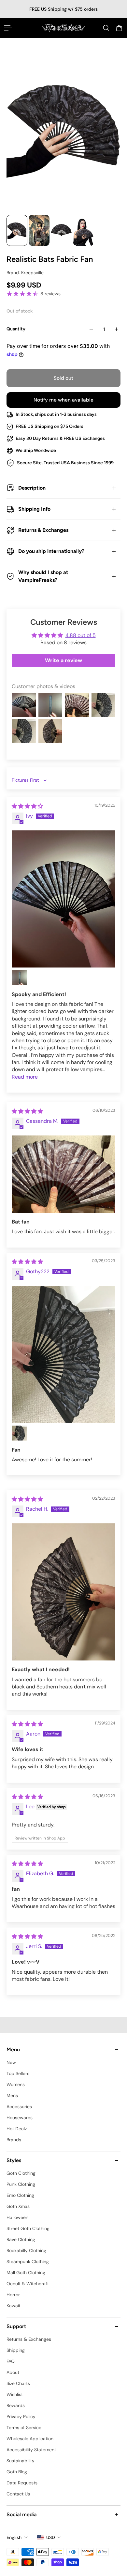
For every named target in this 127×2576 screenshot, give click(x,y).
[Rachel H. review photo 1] (63, 1592)
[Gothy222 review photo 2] (20, 1433)
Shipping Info (34, 509)
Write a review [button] (63, 660)
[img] (27, 806)
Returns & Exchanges (43, 530)
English (14, 2537)
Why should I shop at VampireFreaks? (43, 576)
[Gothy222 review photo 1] (63, 1354)
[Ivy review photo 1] (63, 899)
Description (32, 488)
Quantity (16, 329)
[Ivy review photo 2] (20, 978)
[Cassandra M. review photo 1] (63, 1174)
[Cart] (119, 28)
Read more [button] (25, 1077)
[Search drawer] (106, 28)
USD (51, 2537)
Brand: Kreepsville (25, 273)
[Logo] (64, 28)
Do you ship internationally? (51, 551)
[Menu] (8, 28)
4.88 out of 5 (81, 635)
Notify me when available (63, 400)
